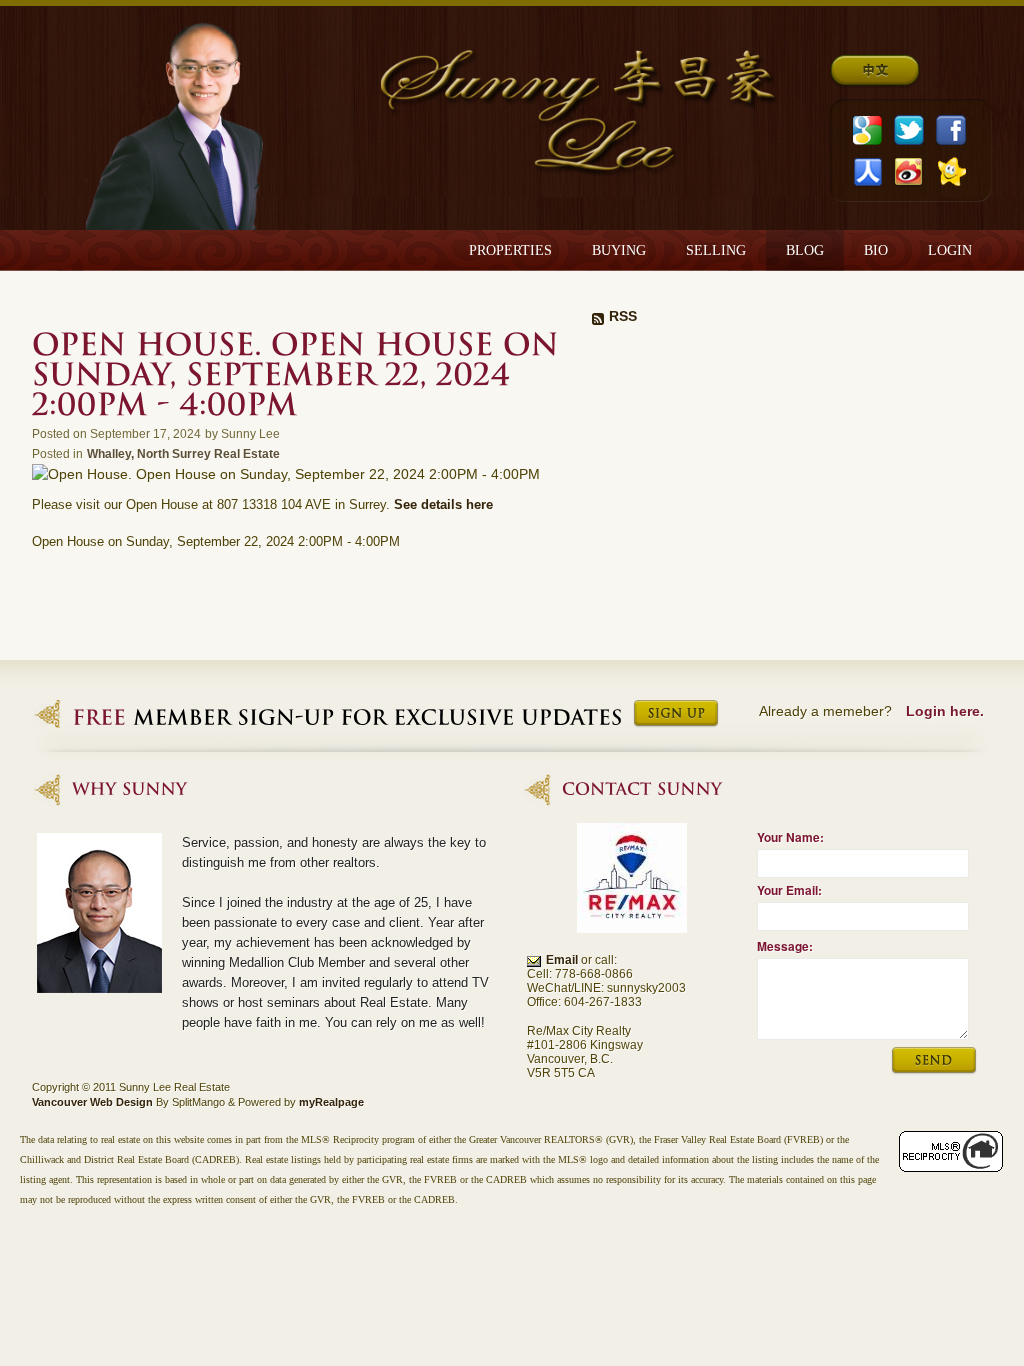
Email (562, 960)
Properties (510, 250)
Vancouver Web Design (92, 1102)
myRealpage (331, 1102)
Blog (805, 250)
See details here (443, 504)
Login (950, 250)
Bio (876, 250)
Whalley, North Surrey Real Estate (183, 453)
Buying (619, 250)
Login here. (945, 711)
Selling (716, 250)
